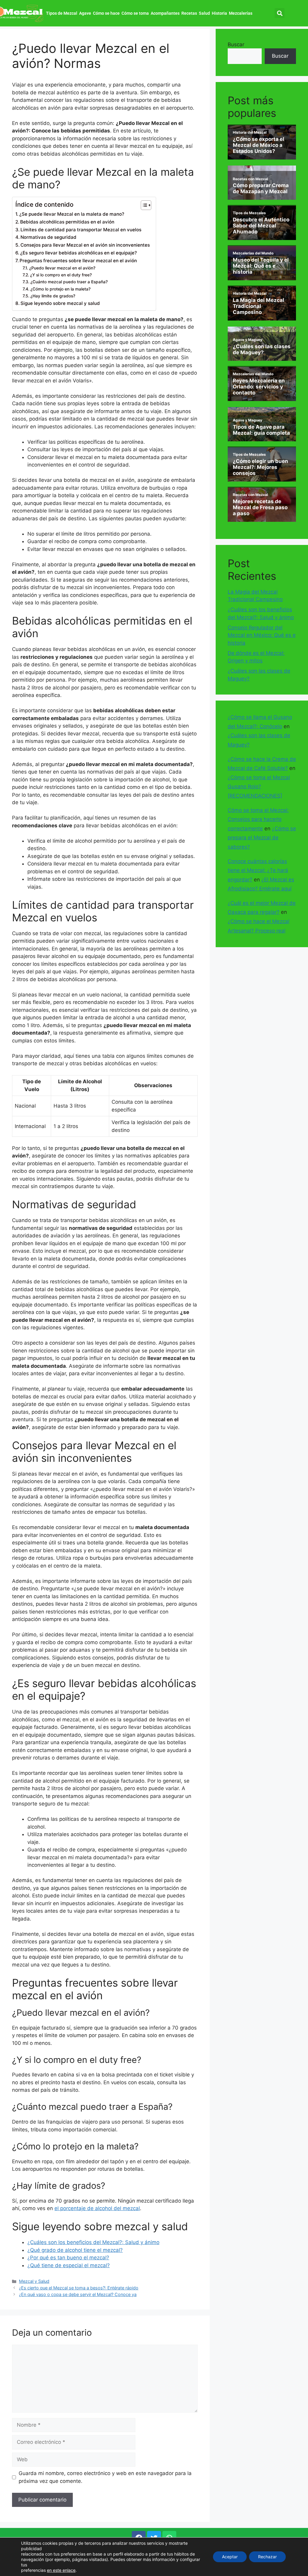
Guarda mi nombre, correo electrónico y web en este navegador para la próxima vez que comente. (105, 2477)
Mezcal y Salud (34, 2281)
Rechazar (267, 2557)
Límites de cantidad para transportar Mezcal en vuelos (81, 230)
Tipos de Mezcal (62, 13)
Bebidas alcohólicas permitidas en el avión (67, 222)
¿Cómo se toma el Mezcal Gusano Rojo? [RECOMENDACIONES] (259, 787)
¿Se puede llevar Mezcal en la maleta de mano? (72, 214)
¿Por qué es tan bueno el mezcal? (68, 2258)
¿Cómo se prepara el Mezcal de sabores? (262, 838)
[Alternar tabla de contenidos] (143, 205)
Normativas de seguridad (48, 237)
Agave (85, 13)
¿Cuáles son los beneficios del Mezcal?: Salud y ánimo (93, 2242)
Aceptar (230, 2557)
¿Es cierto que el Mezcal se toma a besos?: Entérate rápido (79, 2288)
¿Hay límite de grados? (53, 296)
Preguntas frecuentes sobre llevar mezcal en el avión (78, 261)
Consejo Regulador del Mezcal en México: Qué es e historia (262, 635)
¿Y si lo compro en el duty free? (61, 275)
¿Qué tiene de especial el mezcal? (69, 2265)
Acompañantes (165, 13)
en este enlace (61, 2570)
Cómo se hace (106, 13)
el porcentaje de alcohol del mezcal (97, 2208)
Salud (204, 13)
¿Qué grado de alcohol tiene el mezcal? (75, 2250)
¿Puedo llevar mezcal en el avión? (62, 268)
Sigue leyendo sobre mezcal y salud (60, 303)
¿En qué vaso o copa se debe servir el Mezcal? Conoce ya (78, 2294)
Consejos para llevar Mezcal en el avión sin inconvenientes (85, 245)
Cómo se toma (135, 13)
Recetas (189, 13)
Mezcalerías (241, 13)
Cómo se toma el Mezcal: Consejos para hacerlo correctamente (258, 819)
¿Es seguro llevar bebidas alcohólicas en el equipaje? (79, 253)
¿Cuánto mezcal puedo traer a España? (69, 282)
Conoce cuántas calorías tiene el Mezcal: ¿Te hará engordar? (258, 870)
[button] (280, 13)
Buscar (236, 44)
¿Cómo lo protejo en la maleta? (60, 289)
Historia (219, 13)
